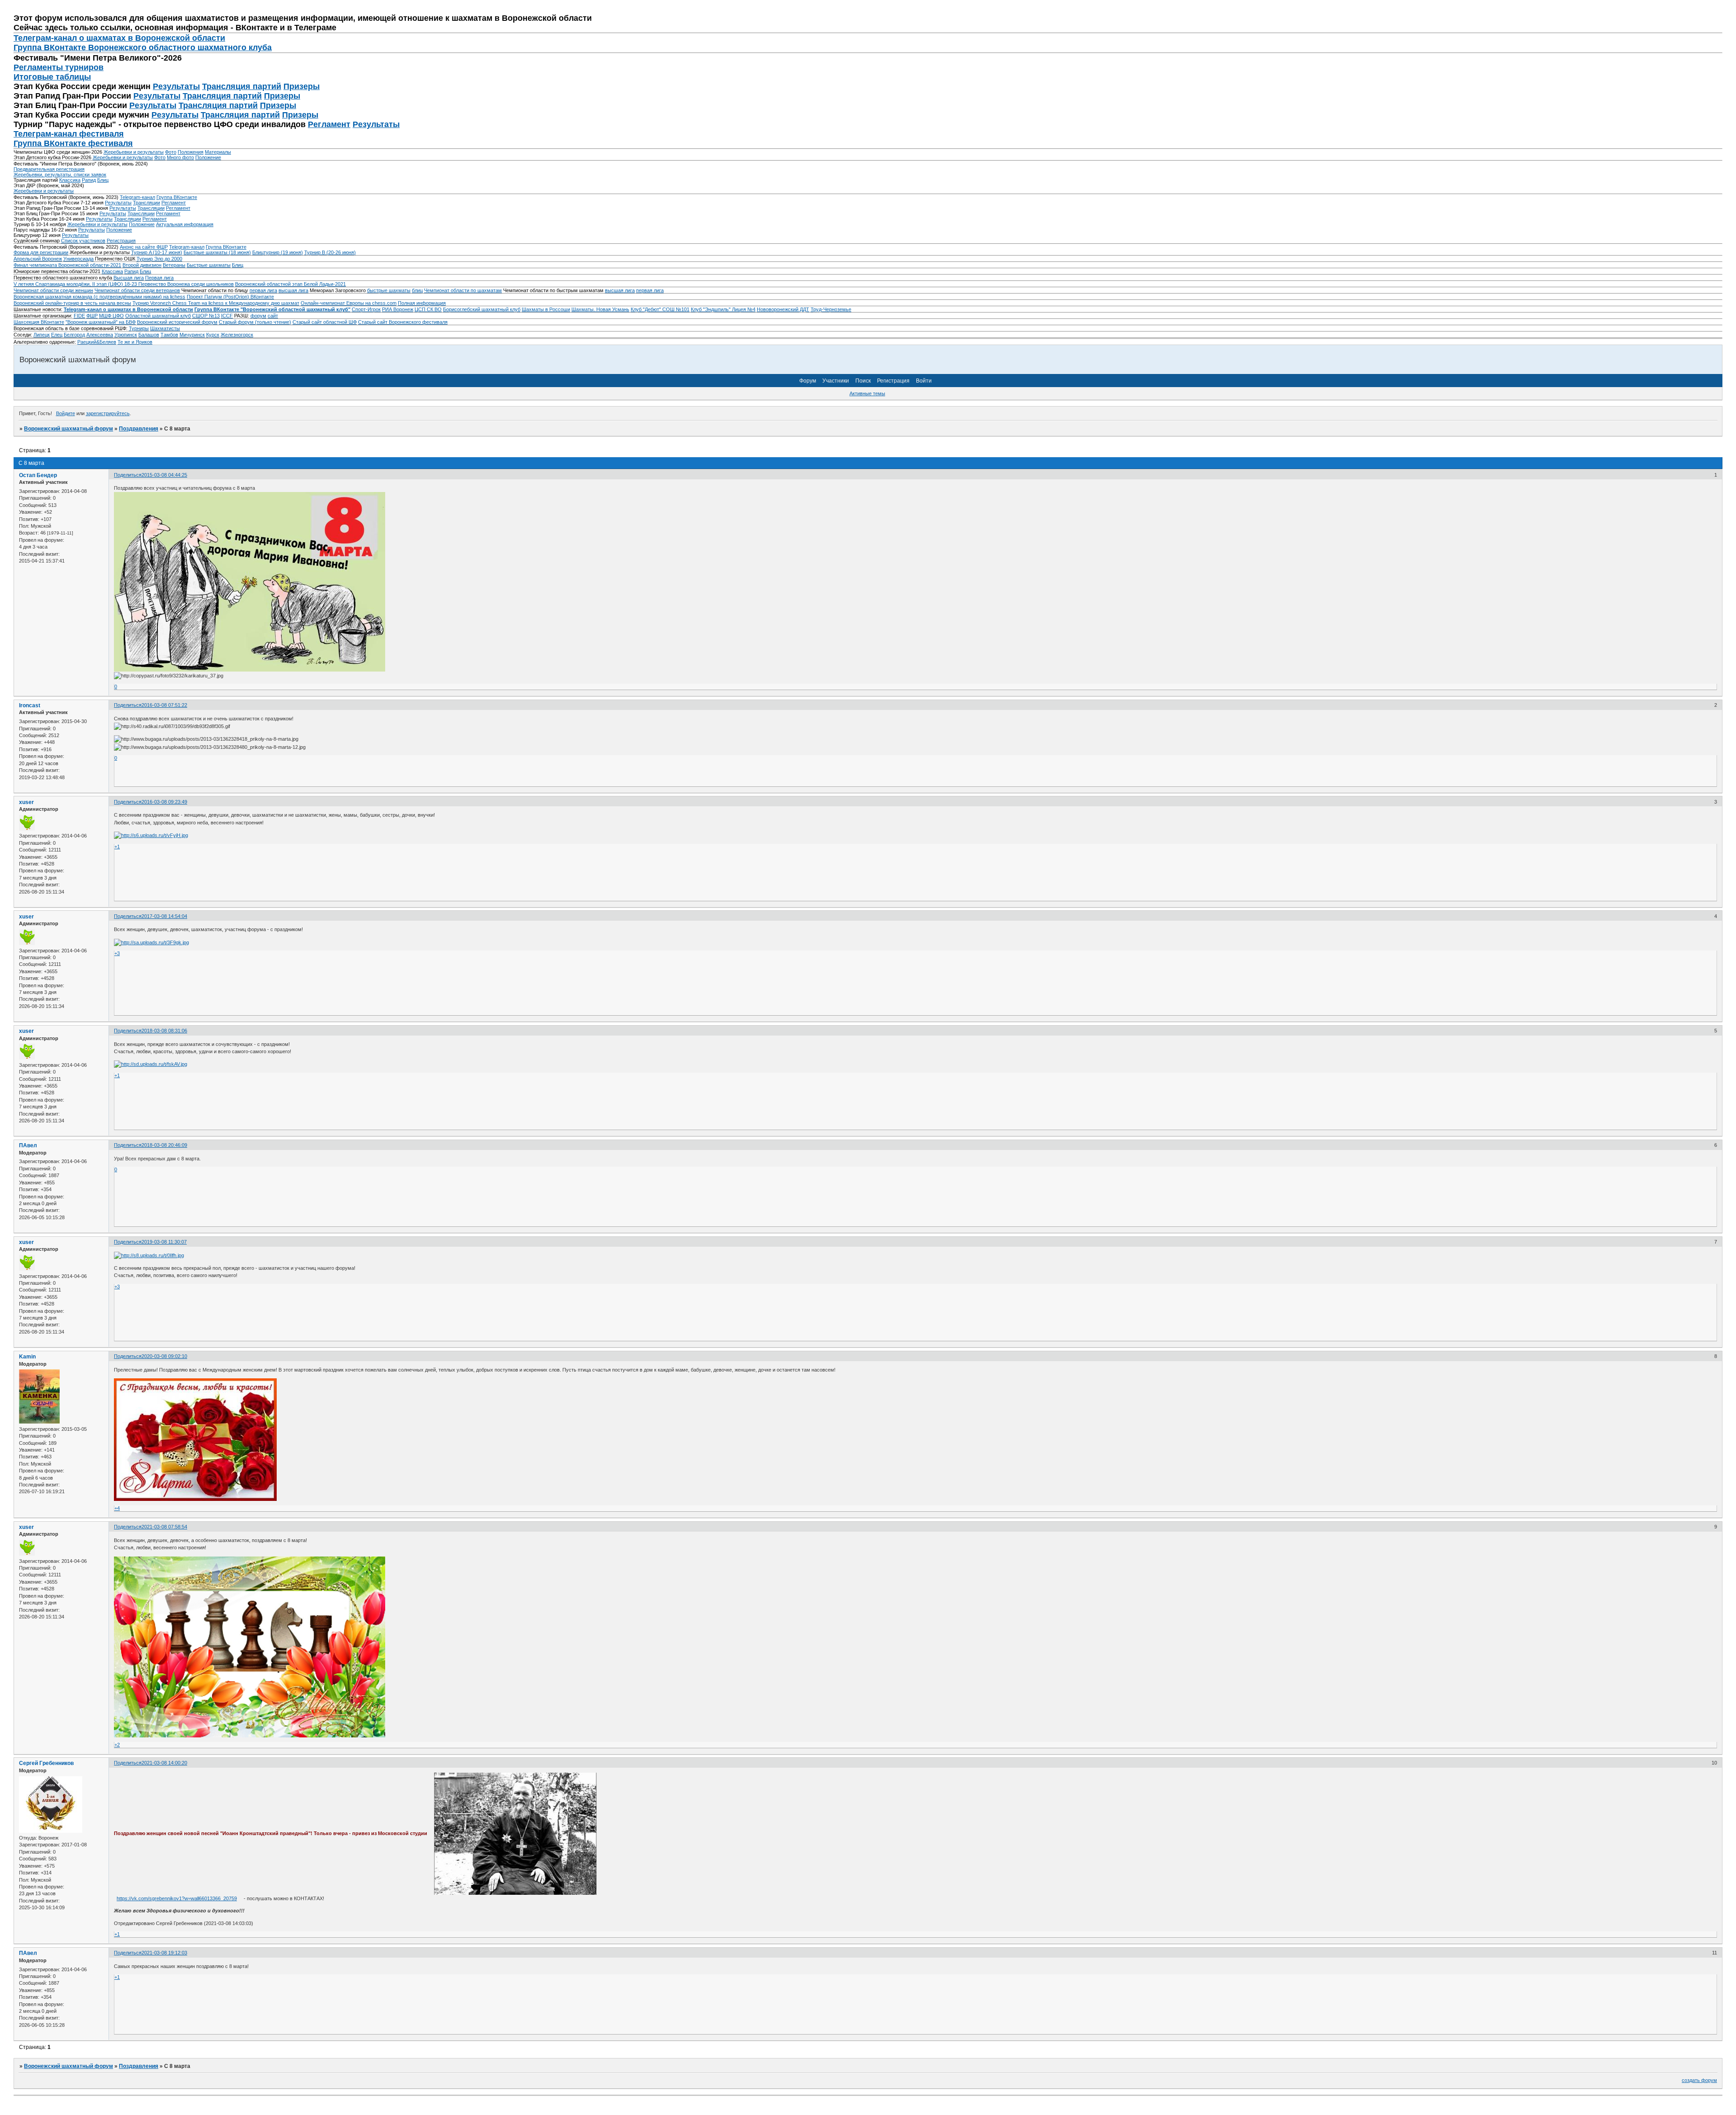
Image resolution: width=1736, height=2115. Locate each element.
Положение (208, 157)
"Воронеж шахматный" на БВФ (101, 322)
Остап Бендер (38, 475)
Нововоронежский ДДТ (783, 309)
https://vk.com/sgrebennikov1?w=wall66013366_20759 (177, 1898)
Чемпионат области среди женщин (53, 290)
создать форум (1699, 2080)
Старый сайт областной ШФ (325, 322)
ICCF (227, 316)
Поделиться (128, 475)
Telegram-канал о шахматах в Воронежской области (128, 309)
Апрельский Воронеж (38, 259)
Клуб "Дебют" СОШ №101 (660, 309)
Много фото (180, 157)
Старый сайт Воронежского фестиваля (403, 322)
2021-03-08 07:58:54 (164, 1527)
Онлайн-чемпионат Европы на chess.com (349, 303)
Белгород (74, 335)
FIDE (79, 316)
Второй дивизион (142, 265)
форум (258, 316)
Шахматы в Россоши (546, 309)
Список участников (83, 241)
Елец (57, 335)
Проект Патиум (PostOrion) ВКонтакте (230, 297)
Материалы (218, 152)
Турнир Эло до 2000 (159, 259)
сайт (273, 316)
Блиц (103, 180)
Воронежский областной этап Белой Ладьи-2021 (290, 284)
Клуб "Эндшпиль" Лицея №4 (723, 309)
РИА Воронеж (398, 309)
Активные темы (867, 393)
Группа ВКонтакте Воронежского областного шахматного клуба (143, 47)
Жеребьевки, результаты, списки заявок (60, 175)
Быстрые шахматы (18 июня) (217, 252)
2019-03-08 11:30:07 (164, 1242)
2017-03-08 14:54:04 (164, 916)
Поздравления (139, 429)
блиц (417, 290)
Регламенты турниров (59, 67)
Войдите (66, 413)
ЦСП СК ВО (428, 309)
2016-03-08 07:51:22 (164, 705)
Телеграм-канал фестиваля (69, 134)
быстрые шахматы (389, 290)
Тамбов (169, 335)
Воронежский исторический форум (177, 322)
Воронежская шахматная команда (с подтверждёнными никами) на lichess (99, 297)
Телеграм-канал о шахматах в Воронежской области (119, 38)
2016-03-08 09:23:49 (164, 802)
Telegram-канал (137, 197)
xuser (26, 802)
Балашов (149, 335)
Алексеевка (100, 335)
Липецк (42, 335)
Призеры (302, 86)
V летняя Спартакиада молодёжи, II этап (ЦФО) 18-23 (76, 284)
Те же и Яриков (135, 342)
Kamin (27, 1357)
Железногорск (237, 335)
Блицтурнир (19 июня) (278, 252)
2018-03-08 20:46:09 (164, 1145)
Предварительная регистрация (49, 169)
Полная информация (422, 303)
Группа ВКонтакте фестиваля (73, 143)
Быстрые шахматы (209, 265)
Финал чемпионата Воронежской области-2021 (67, 265)
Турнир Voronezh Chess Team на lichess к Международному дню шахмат (216, 303)
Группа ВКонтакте (177, 197)
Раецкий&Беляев (97, 342)
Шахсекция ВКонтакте (39, 322)
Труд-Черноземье (831, 309)
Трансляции (146, 203)
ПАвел (28, 1145)
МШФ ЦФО (111, 316)
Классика (70, 180)
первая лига (263, 290)
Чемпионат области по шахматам (463, 290)
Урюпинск (126, 335)
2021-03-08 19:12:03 (164, 1953)
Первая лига (159, 278)
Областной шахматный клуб (158, 316)
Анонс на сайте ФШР (144, 247)
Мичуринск (192, 335)
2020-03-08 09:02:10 (164, 1356)
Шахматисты (165, 328)
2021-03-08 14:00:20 (164, 1763)
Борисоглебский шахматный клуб (482, 309)
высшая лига (293, 290)
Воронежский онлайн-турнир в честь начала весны (72, 303)
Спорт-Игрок (366, 309)
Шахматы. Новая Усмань (600, 309)
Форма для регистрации (41, 252)
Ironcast (30, 705)
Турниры (139, 328)
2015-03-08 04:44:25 (164, 475)
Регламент (329, 124)
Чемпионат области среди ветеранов (137, 290)
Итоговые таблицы (52, 77)
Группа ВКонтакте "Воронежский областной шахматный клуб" (272, 309)
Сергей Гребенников (46, 1763)
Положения (191, 152)
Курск (213, 335)
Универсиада (78, 259)
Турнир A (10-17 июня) (157, 252)
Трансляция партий (242, 86)
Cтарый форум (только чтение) (255, 322)
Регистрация (121, 241)
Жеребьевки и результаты (134, 152)
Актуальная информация (185, 224)
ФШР (92, 316)
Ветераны (174, 265)
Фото (171, 152)
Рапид (89, 180)
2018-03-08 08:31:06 (164, 1031)
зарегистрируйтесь (108, 413)
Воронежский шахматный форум (68, 429)
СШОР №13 (206, 316)
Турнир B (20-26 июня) (330, 252)
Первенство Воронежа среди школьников (186, 284)
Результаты (176, 86)
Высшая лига (129, 278)
